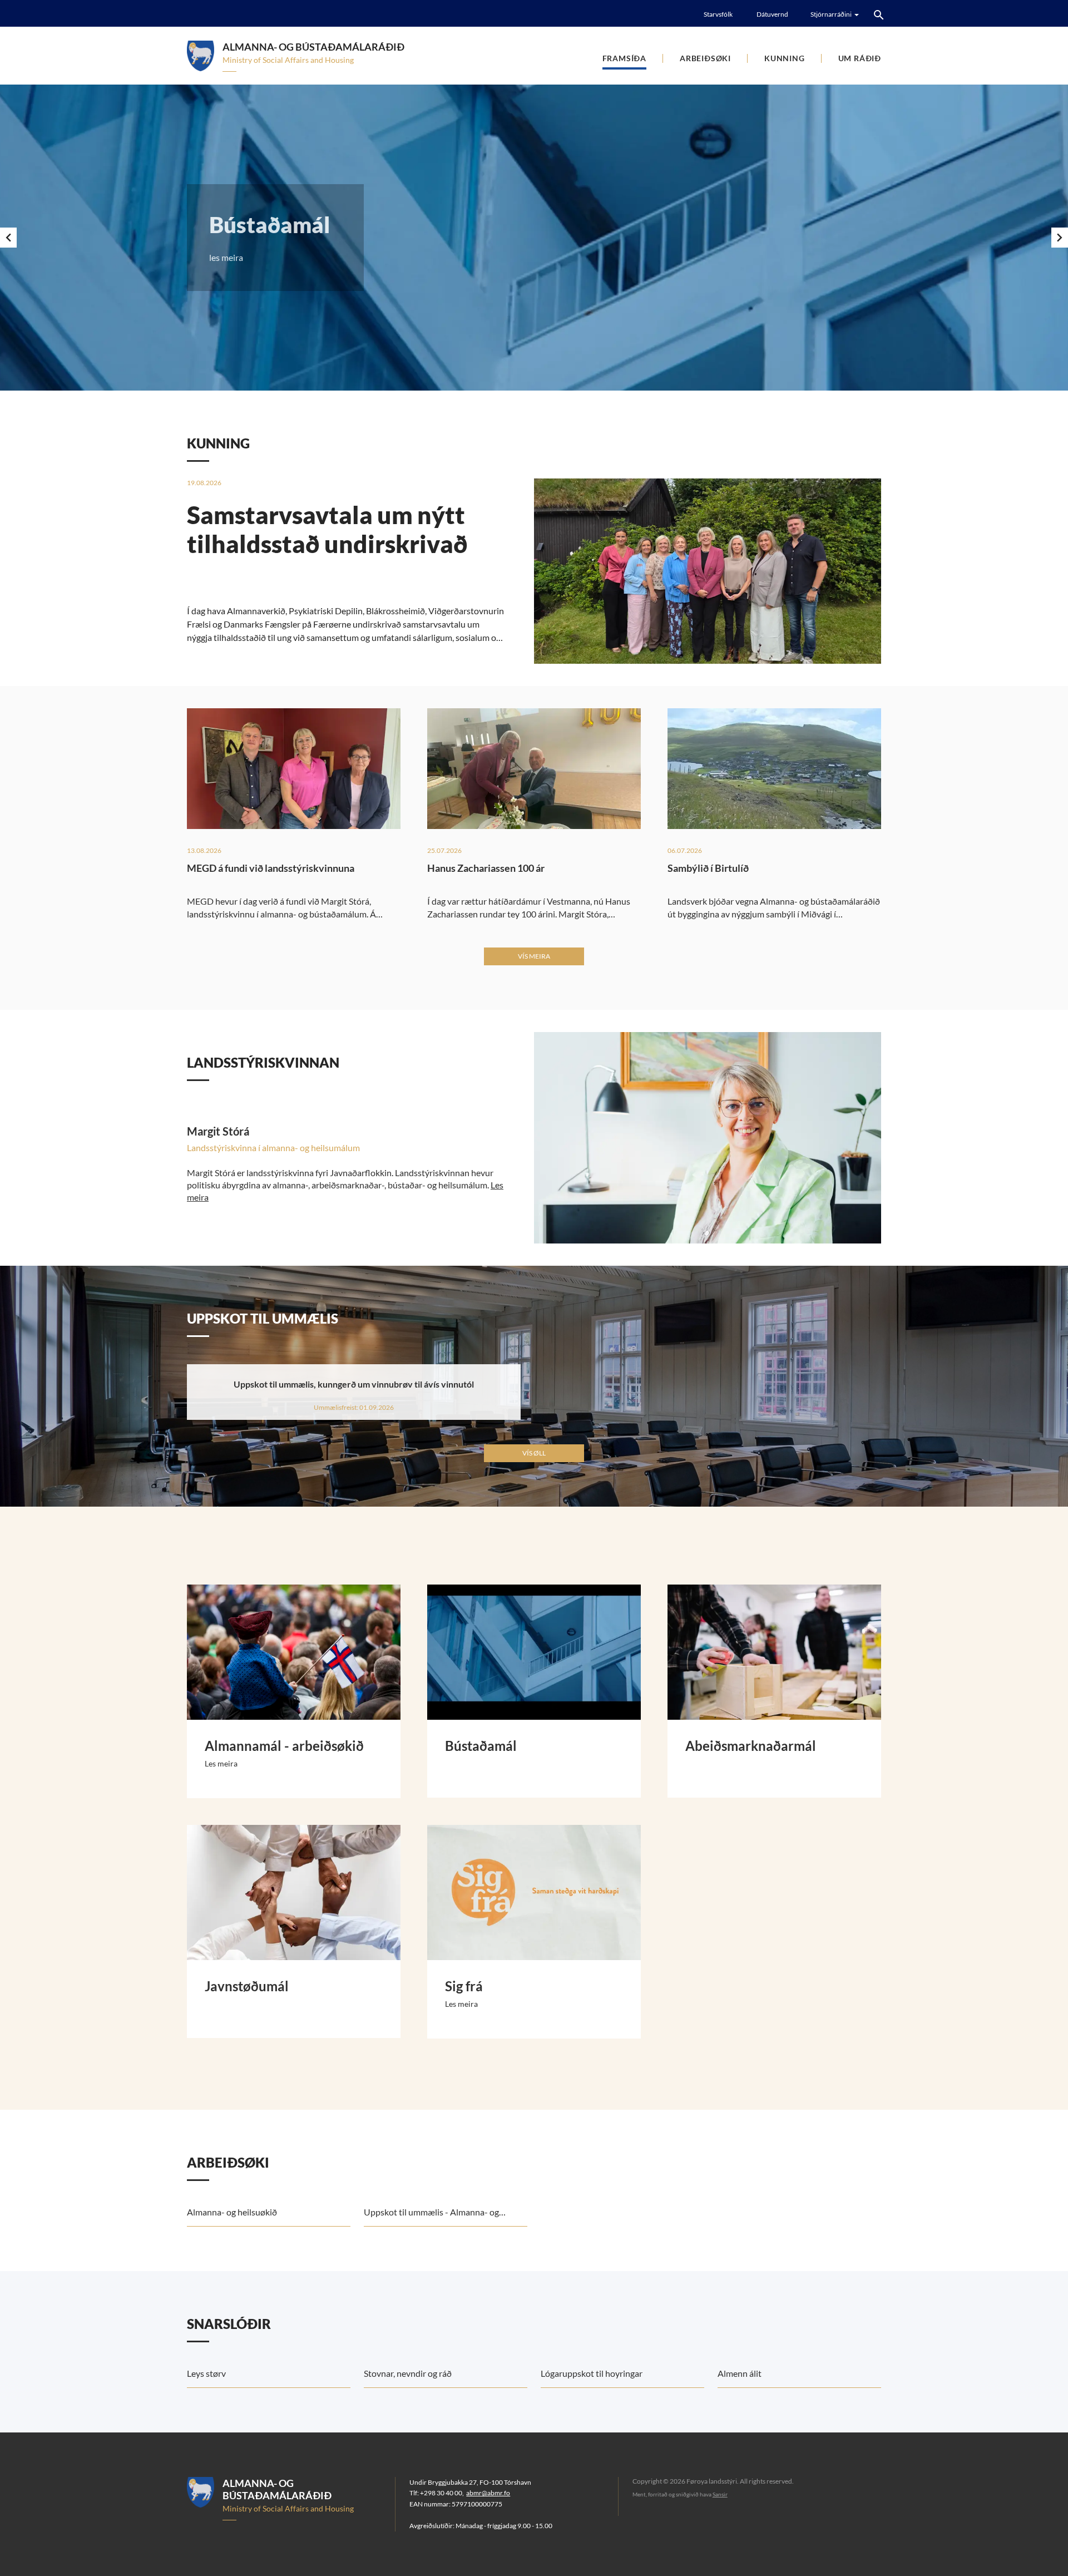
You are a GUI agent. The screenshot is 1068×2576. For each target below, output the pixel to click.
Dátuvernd (772, 14)
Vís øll (534, 1453)
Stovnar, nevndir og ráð (408, 2373)
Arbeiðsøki (705, 58)
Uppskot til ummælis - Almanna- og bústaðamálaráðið (431, 2217)
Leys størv (206, 2373)
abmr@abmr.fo (488, 2493)
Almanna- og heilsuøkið (232, 2212)
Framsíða (624, 58)
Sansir (720, 2494)
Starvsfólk (718, 14)
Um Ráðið (860, 58)
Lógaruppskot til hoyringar (592, 2373)
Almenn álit (740, 2373)
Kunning (785, 58)
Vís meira (534, 956)
